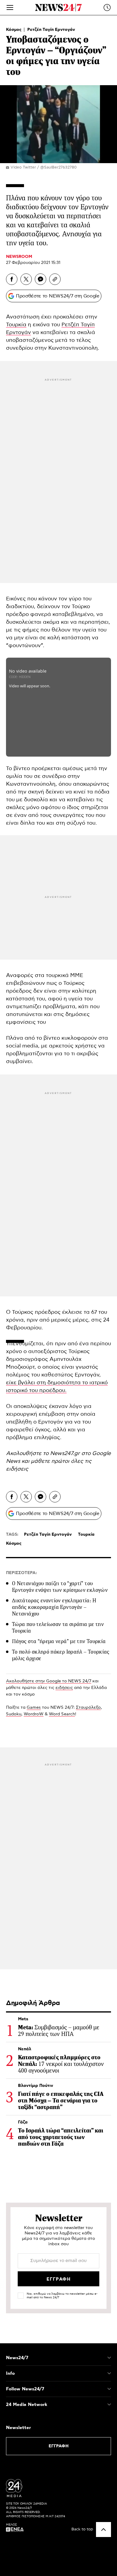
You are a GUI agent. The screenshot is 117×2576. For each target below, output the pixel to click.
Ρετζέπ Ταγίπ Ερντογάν (51, 30)
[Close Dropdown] (109, 2358)
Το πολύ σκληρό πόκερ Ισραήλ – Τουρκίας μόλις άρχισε (61, 1655)
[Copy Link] (55, 279)
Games (34, 1708)
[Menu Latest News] (107, 7)
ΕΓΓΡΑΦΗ (59, 2446)
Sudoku (14, 1714)
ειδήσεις (17, 1469)
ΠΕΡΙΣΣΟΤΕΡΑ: (21, 1573)
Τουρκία (16, 325)
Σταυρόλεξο (88, 1708)
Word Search (62, 1714)
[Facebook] (12, 279)
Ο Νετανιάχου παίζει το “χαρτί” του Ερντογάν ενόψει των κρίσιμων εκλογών (60, 1587)
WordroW (34, 1714)
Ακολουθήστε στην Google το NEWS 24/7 (49, 1681)
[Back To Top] (103, 2530)
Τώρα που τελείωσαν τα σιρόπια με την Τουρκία (58, 1627)
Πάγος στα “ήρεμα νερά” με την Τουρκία (59, 1641)
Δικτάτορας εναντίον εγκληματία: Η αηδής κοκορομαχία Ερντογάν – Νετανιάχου (54, 1607)
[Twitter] (26, 279)
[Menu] (10, 7)
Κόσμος (14, 30)
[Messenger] (40, 279)
